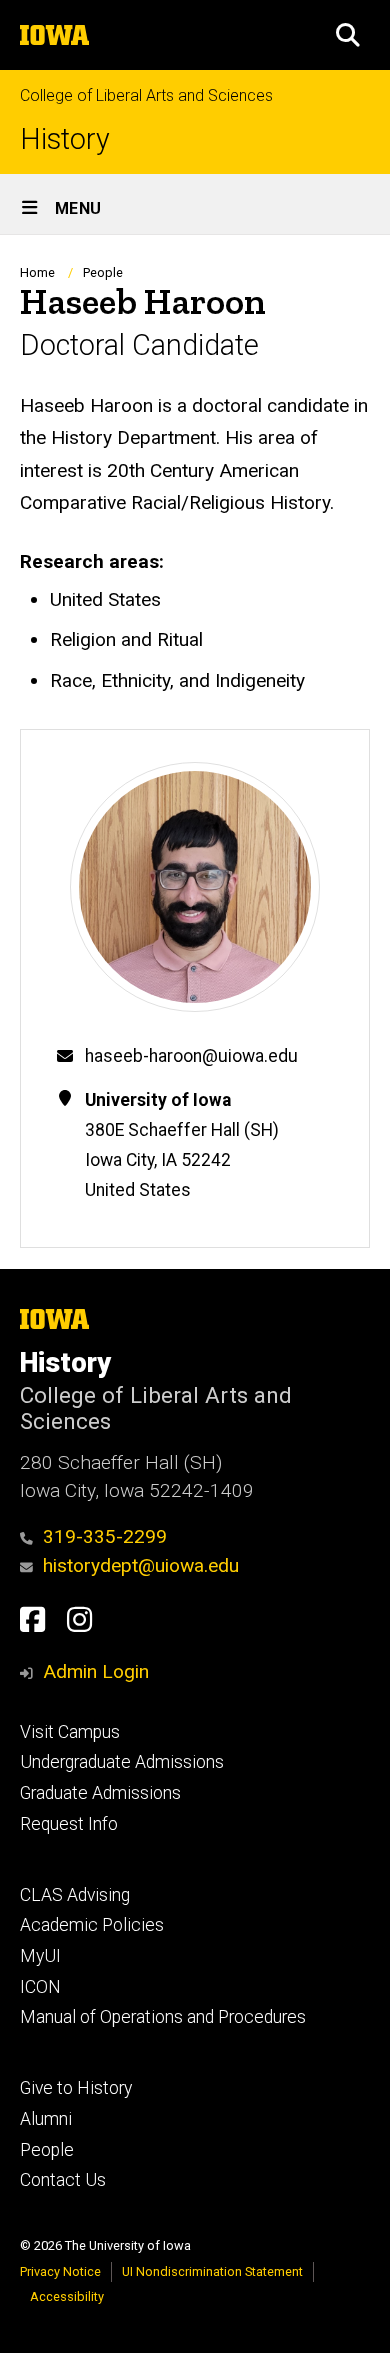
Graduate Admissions (100, 1793)
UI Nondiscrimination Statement (212, 2271)
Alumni (46, 2119)
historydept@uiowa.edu (141, 1565)
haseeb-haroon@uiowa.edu (191, 1056)
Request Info (69, 1824)
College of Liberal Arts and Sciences (146, 95)
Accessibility (67, 2296)
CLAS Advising (75, 1895)
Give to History (76, 2088)
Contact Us (63, 2180)
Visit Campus (70, 1732)
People (103, 272)
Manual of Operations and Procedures (163, 2017)
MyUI (40, 1956)
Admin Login (96, 1671)
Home (37, 272)
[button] (348, 35)
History (65, 139)
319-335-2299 (105, 1536)
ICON (40, 1987)
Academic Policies (92, 1925)
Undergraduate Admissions (122, 1762)
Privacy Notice (60, 2271)
